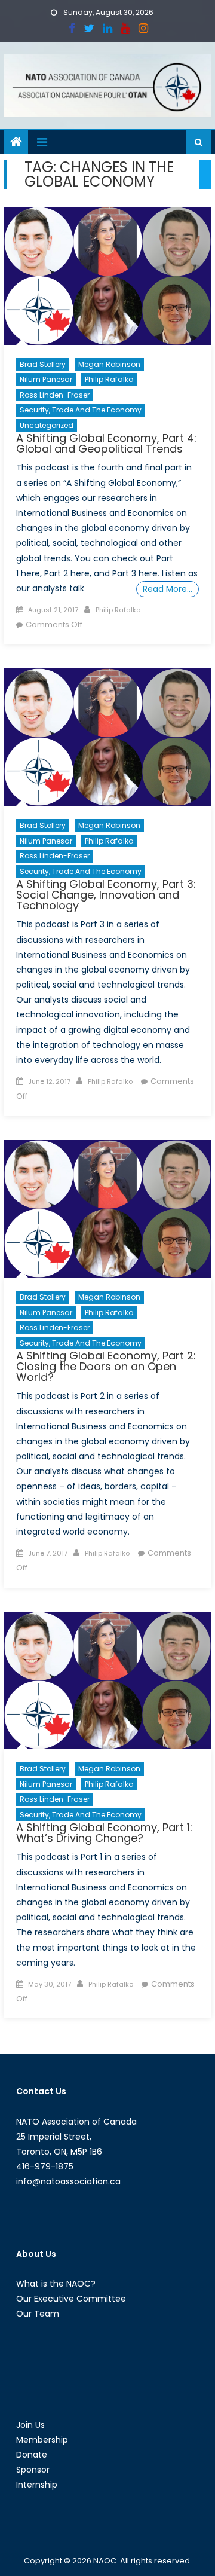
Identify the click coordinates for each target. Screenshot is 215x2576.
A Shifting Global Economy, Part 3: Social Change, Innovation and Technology (106, 895)
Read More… (168, 589)
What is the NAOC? (56, 2284)
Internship (37, 2485)
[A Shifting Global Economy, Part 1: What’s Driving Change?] (107, 1680)
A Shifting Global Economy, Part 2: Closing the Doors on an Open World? (106, 1366)
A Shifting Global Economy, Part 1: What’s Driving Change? (104, 1833)
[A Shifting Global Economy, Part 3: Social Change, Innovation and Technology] (107, 737)
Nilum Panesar (46, 379)
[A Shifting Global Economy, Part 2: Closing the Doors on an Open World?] (107, 1209)
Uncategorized (47, 425)
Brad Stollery (43, 364)
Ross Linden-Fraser (55, 395)
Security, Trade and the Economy (81, 410)
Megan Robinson (109, 364)
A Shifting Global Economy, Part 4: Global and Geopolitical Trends (106, 443)
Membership (42, 2440)
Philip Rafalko (109, 379)
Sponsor (33, 2470)
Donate (32, 2455)
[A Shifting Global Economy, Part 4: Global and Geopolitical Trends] (107, 276)
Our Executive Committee (71, 2299)
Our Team (38, 2314)
